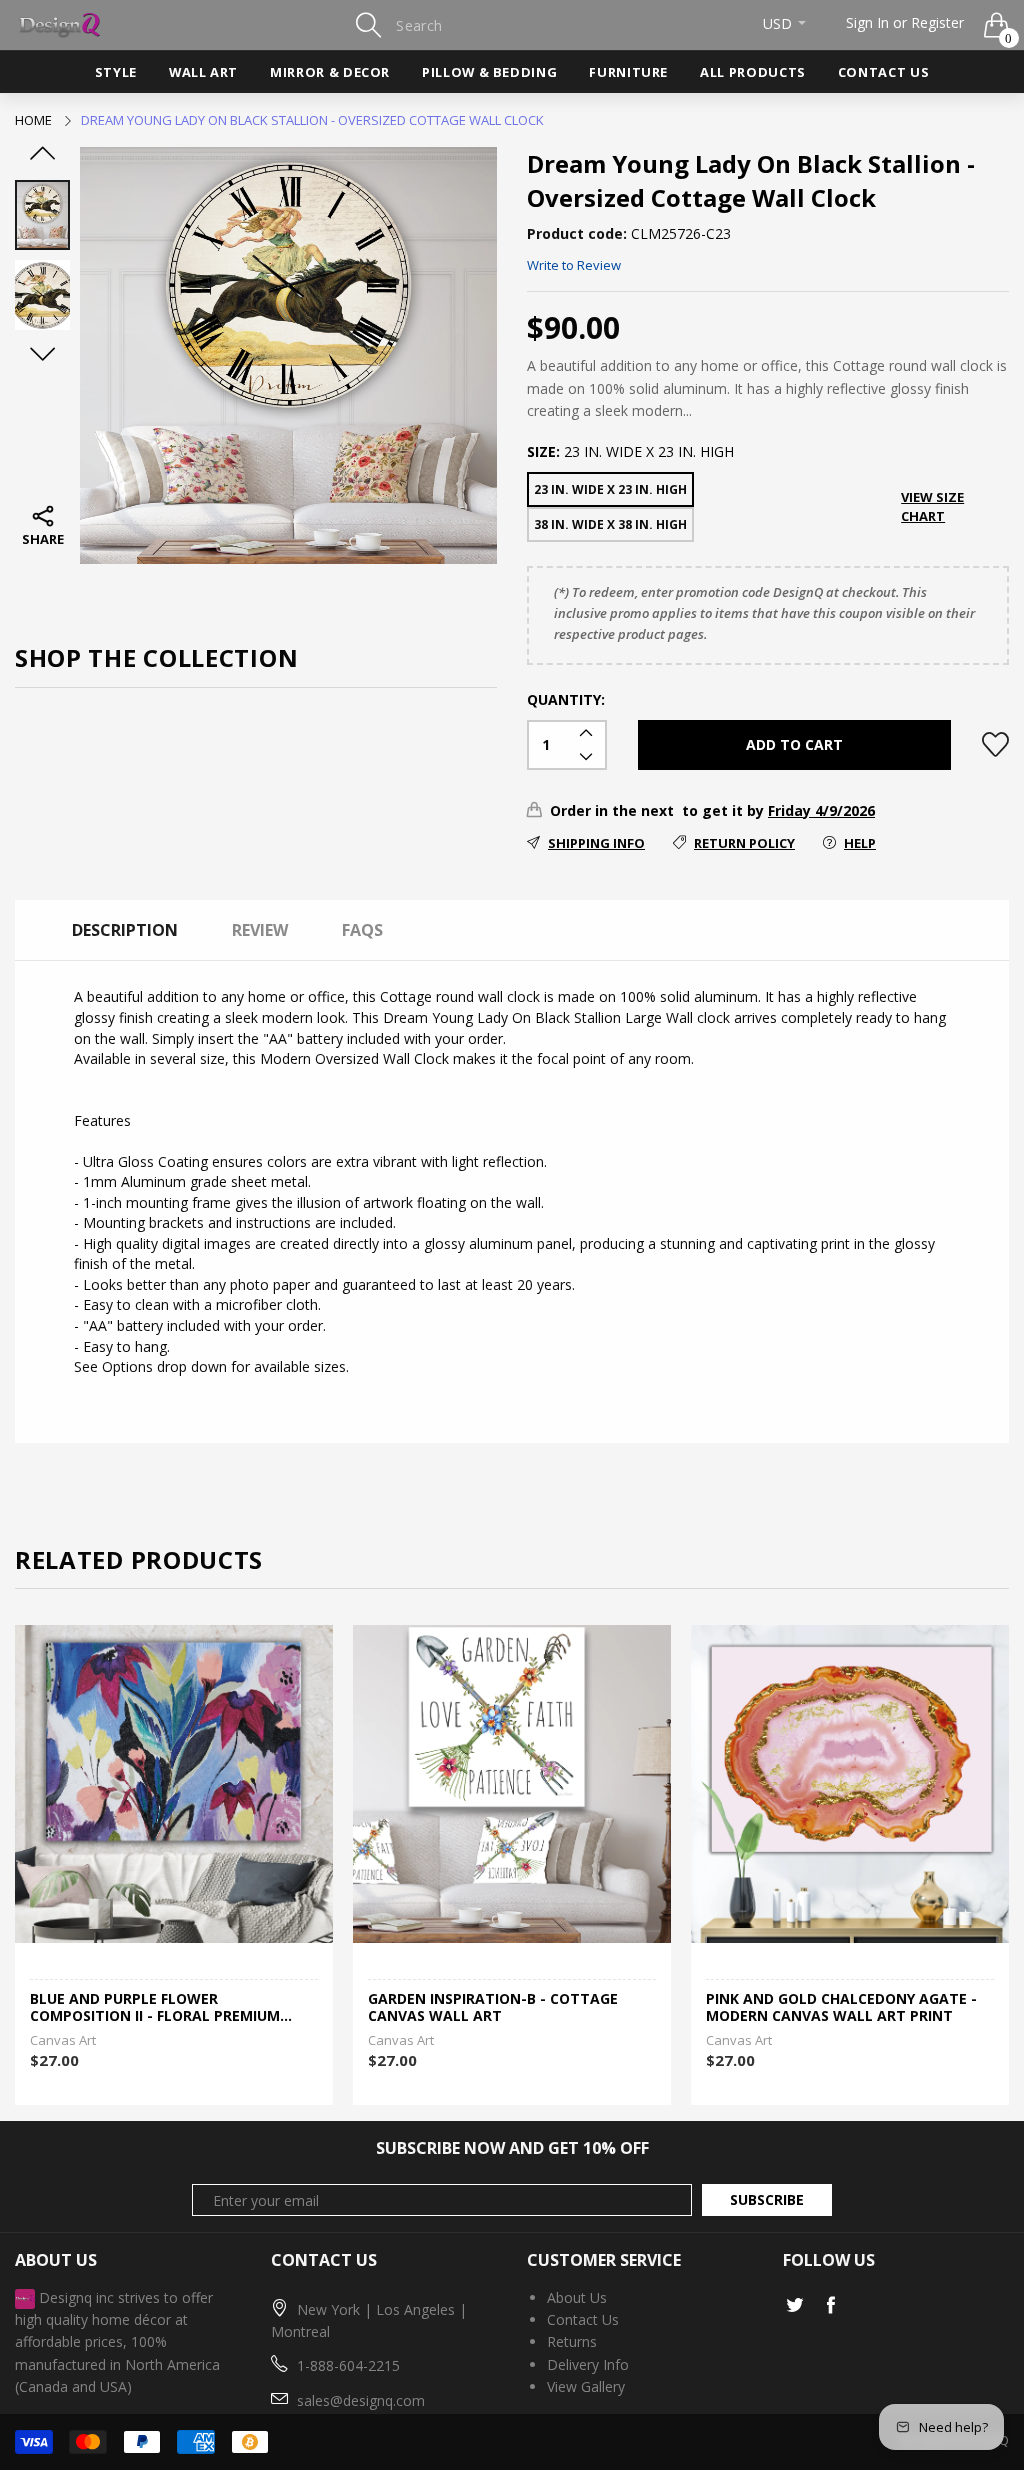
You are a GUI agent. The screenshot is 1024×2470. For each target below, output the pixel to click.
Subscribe (767, 2199)
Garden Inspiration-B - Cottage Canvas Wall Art (493, 2008)
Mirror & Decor (330, 72)
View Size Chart (932, 506)
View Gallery (586, 2386)
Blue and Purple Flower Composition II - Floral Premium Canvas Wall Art (155, 2008)
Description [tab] (125, 930)
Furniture (628, 72)
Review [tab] (260, 930)
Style (116, 72)
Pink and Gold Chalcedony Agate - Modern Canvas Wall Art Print (841, 2008)
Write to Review (574, 265)
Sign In (867, 22)
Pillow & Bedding (489, 72)
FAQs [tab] (362, 930)
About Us (577, 2297)
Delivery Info (588, 2364)
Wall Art (203, 72)
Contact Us (883, 72)
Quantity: (566, 699)
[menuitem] (116, 72)
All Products (753, 72)
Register (937, 22)
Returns (572, 2341)
